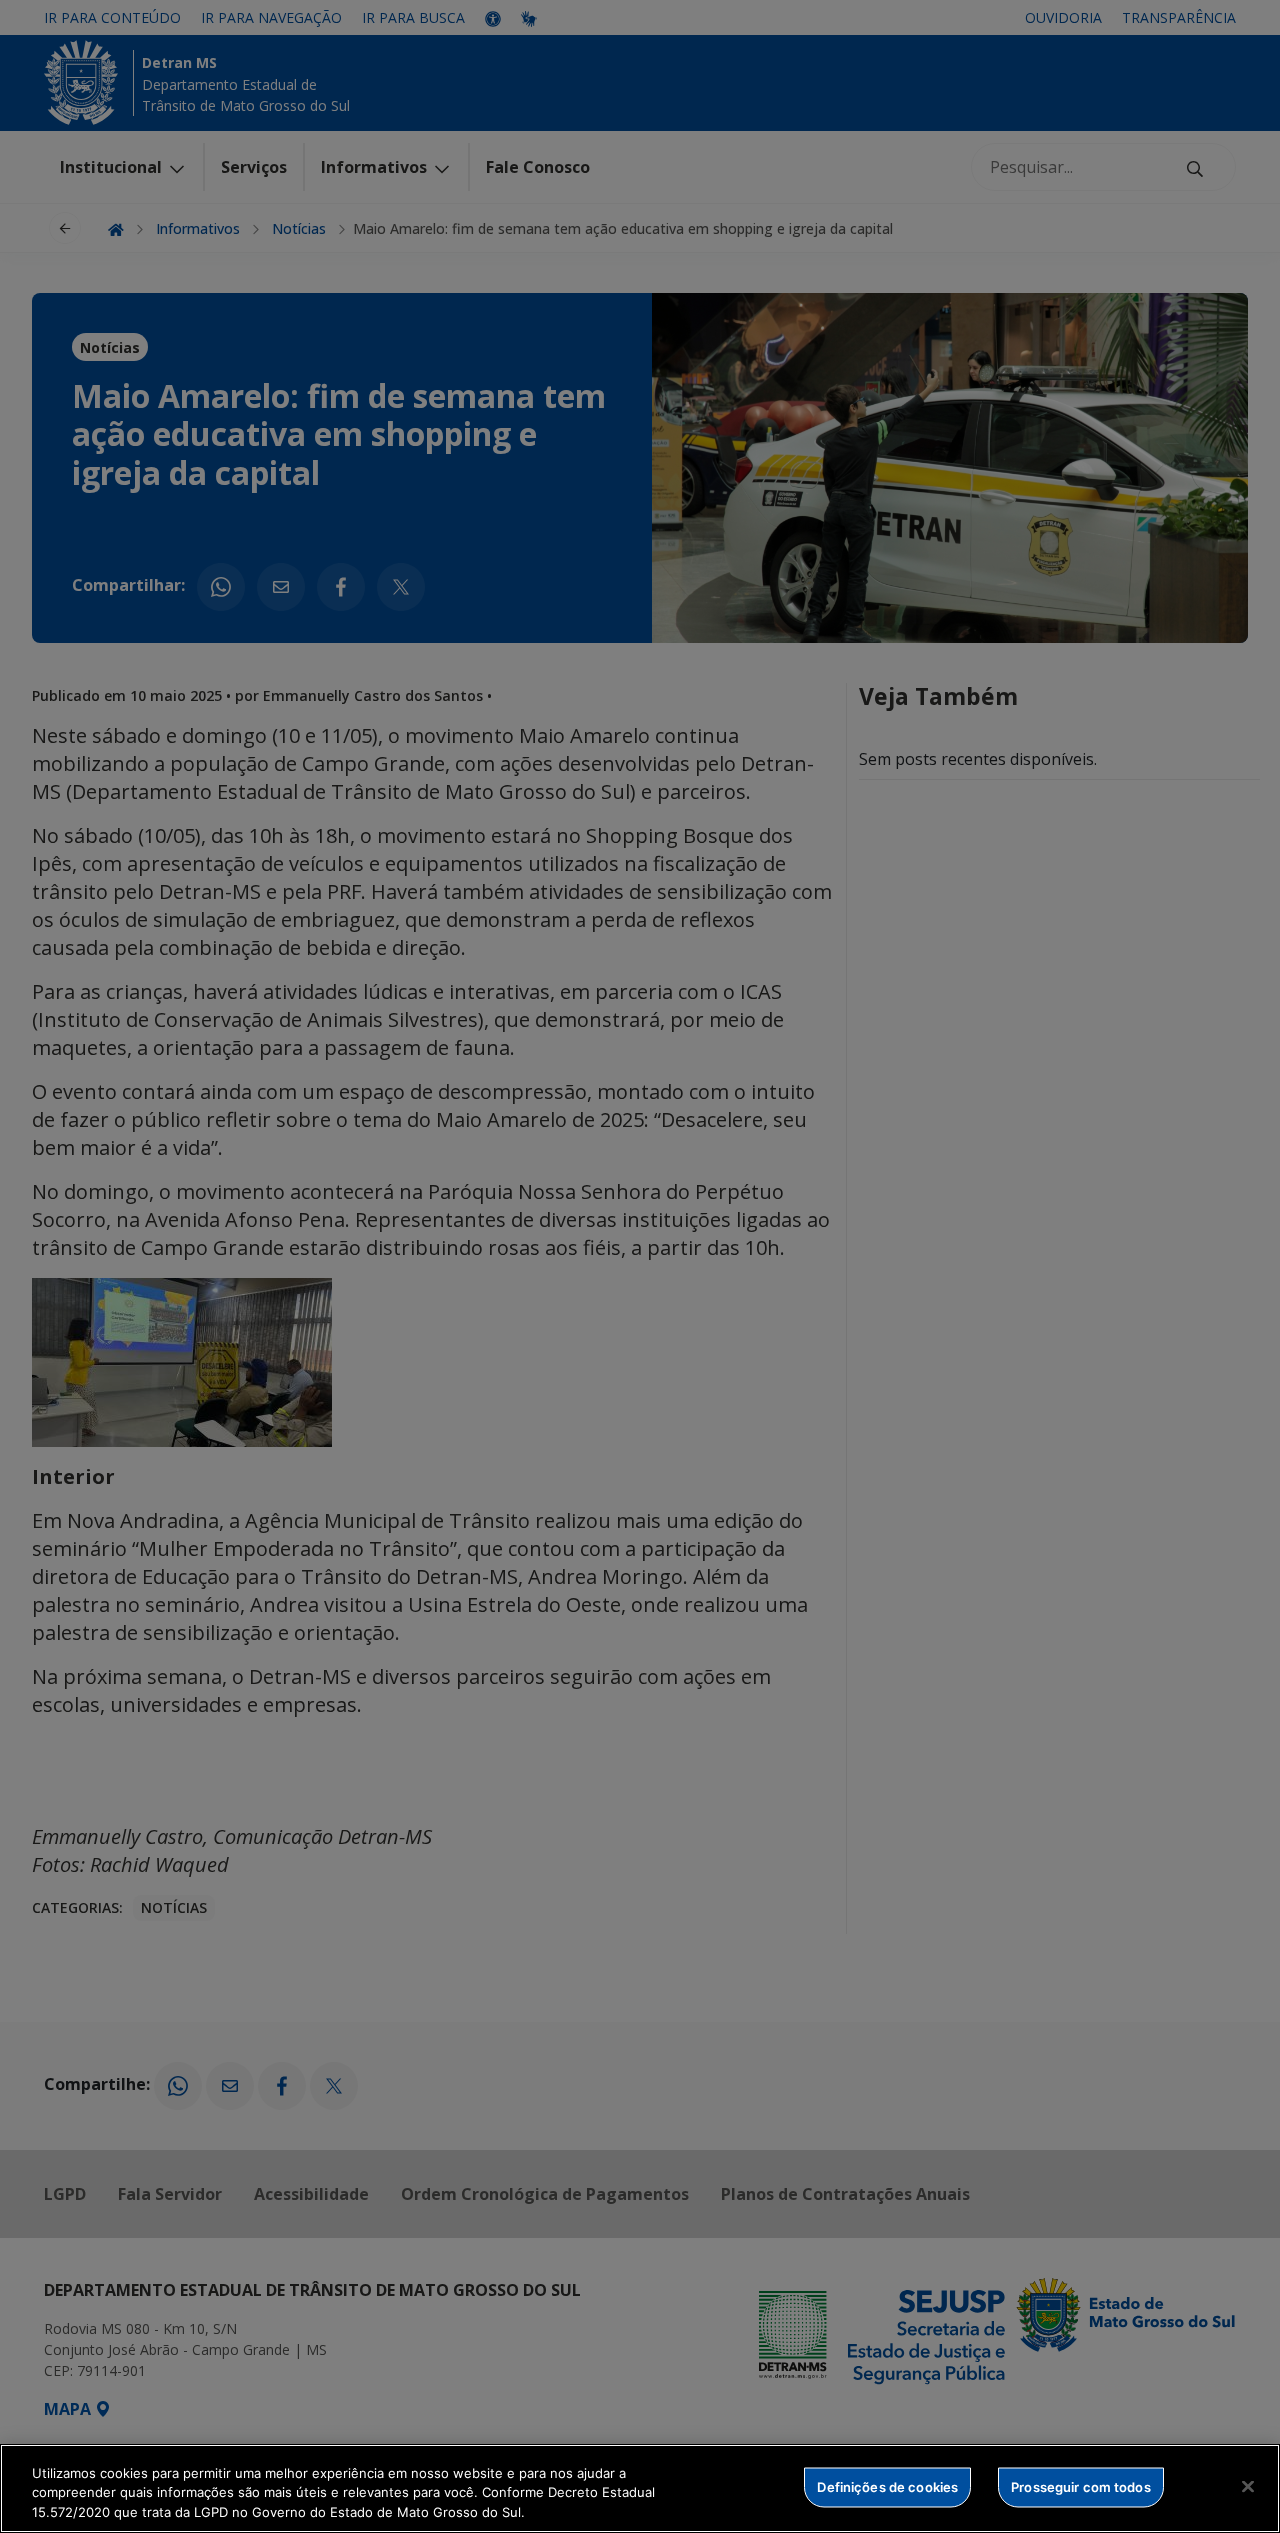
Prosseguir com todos (1081, 2486)
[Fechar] (1248, 2486)
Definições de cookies (887, 2486)
